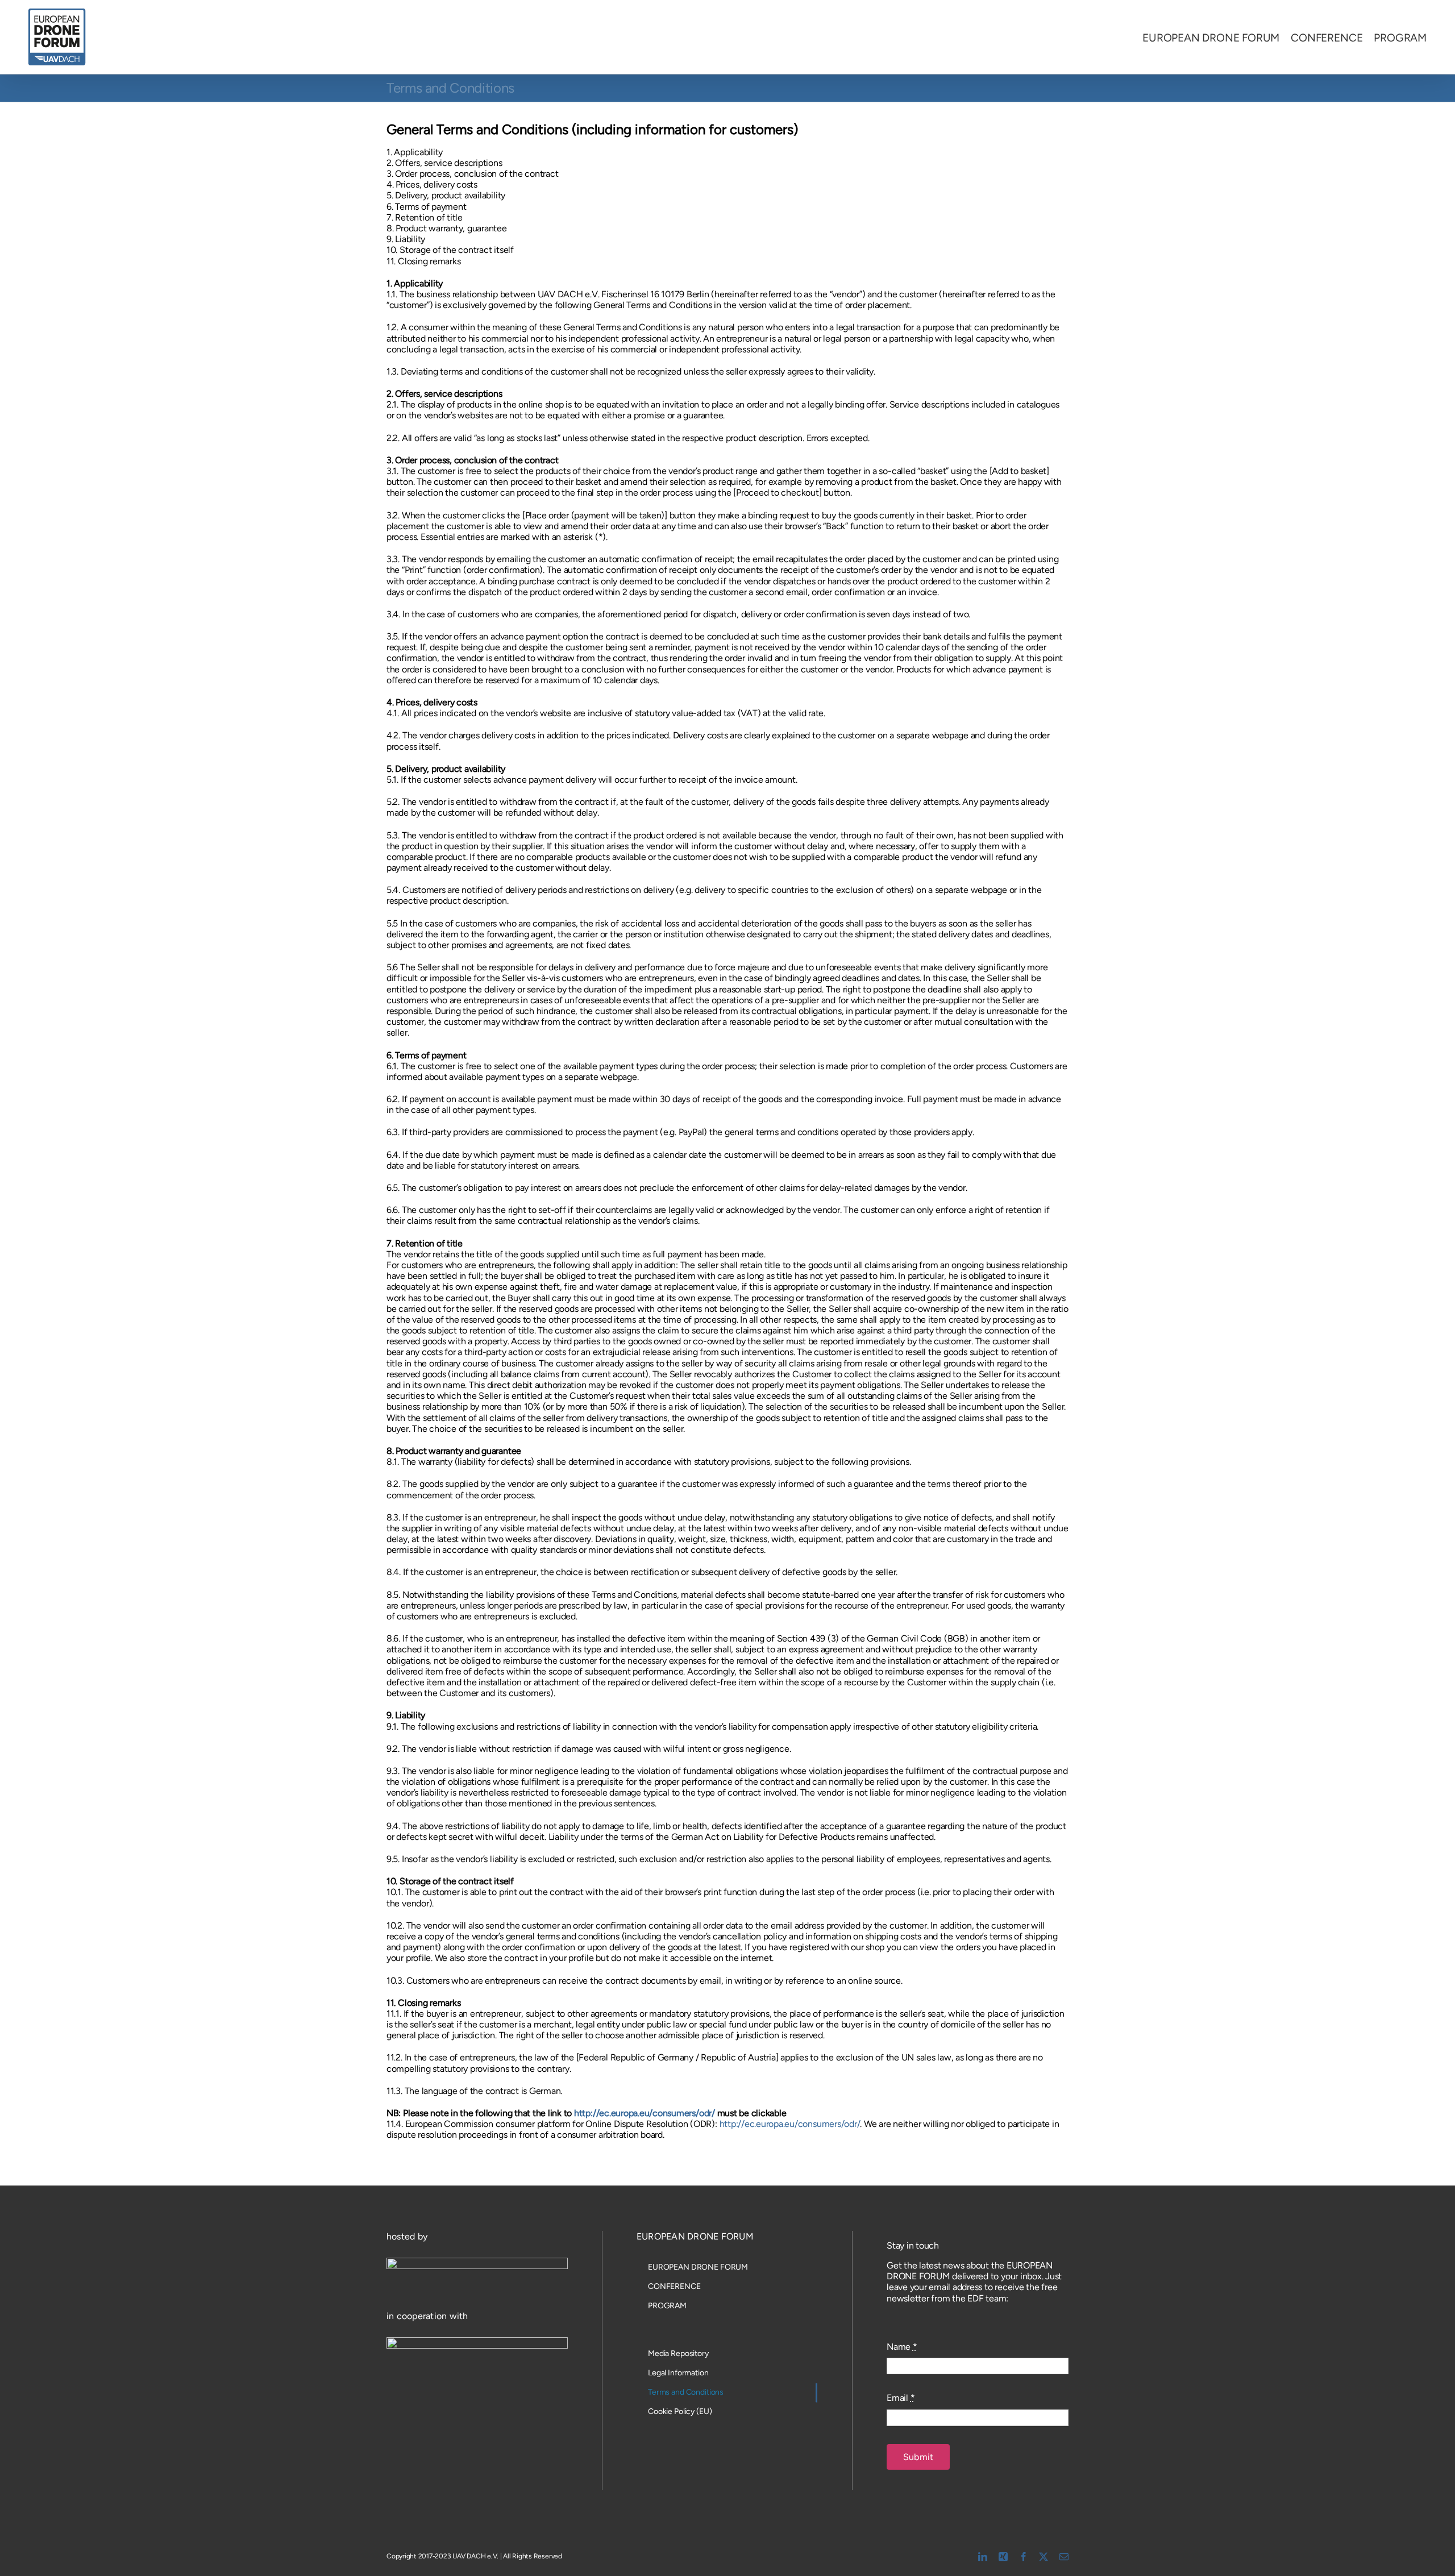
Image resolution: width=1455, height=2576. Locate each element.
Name (902, 2347)
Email (901, 2398)
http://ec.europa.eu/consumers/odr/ (645, 2113)
